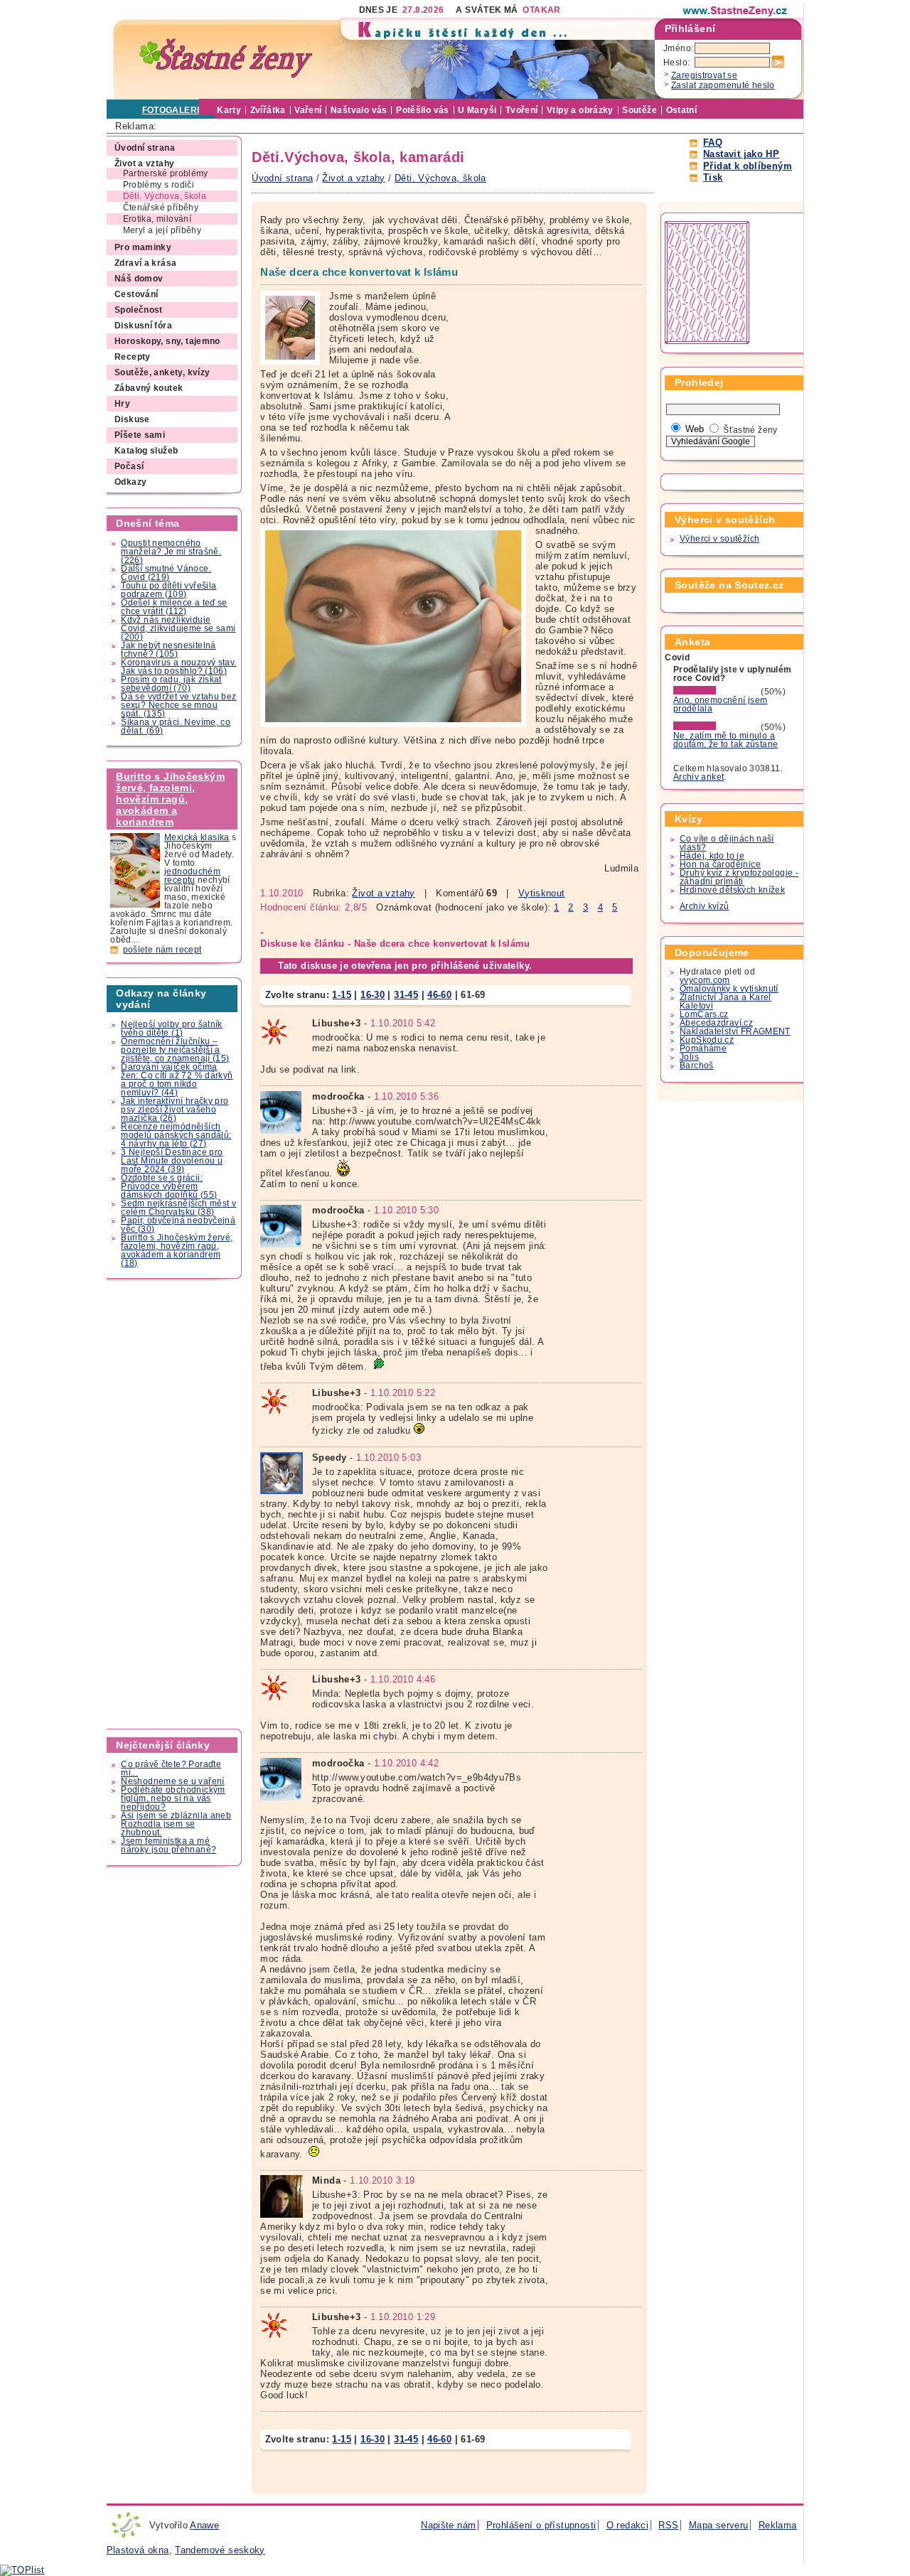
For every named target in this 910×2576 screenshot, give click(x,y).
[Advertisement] (175, 1504)
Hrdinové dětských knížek (732, 890)
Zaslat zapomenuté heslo (723, 85)
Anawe (204, 2525)
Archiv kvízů (705, 906)
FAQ (713, 143)
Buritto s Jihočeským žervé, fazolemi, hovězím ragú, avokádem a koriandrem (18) (177, 1250)
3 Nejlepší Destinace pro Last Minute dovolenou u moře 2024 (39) (172, 1161)
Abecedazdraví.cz (716, 1023)
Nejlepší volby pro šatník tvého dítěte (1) (172, 1029)
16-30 (373, 995)
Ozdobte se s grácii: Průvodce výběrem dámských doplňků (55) (169, 1186)
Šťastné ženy (750, 430)
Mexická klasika (197, 837)
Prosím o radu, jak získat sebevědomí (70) (171, 684)
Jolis (689, 1057)
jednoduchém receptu (192, 876)
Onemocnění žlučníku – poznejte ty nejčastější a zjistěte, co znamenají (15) (175, 1050)
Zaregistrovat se (704, 75)
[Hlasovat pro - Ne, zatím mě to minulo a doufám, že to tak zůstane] (716, 727)
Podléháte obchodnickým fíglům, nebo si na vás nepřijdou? (173, 1798)
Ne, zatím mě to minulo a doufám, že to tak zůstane (726, 740)
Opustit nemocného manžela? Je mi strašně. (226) (171, 552)
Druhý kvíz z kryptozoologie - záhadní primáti (739, 877)
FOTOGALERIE (174, 110)
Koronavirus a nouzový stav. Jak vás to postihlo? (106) (178, 667)
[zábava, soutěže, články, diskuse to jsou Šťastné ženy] (736, 11)
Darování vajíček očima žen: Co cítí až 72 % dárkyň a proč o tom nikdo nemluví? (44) (177, 1080)
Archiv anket (699, 777)
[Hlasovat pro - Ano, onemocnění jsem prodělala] (716, 692)
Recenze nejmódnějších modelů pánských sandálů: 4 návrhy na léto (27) (176, 1135)
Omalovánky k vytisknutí (729, 989)
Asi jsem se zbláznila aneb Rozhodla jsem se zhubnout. (176, 1824)
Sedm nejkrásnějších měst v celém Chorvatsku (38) (178, 1208)
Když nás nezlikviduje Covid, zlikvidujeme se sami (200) (178, 628)
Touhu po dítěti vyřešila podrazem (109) (168, 590)
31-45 (406, 995)
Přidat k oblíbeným (748, 166)
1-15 (342, 995)
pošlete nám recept (162, 950)
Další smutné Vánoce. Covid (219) (166, 573)
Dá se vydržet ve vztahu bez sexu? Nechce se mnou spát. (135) (178, 705)
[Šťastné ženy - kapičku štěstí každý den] (226, 59)
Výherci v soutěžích (719, 539)
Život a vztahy (383, 893)
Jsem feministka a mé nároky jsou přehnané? (168, 1845)
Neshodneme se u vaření (172, 1781)
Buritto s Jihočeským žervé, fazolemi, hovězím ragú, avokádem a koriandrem (170, 799)
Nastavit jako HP (741, 154)
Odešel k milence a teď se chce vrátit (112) (174, 607)
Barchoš (697, 1066)
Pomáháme (703, 1048)
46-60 (439, 995)
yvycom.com (705, 980)
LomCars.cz (704, 1014)
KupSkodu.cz (707, 1040)
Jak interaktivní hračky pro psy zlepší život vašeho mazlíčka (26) (175, 1110)
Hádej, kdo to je (712, 856)
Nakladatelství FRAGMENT (735, 1031)
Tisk (713, 177)
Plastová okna (138, 2550)
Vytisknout (542, 893)
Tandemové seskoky (220, 2550)
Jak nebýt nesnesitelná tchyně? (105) (168, 650)
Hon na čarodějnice (720, 864)
